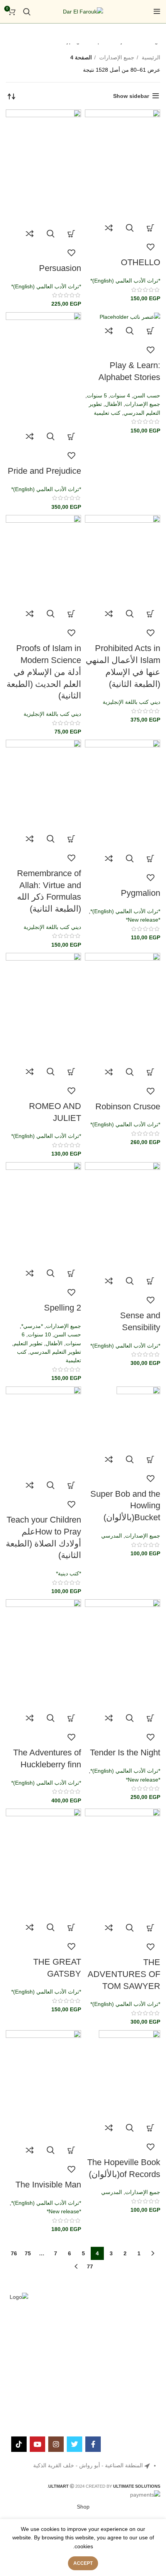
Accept (83, 2563)
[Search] (27, 12)
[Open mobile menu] (157, 12)
